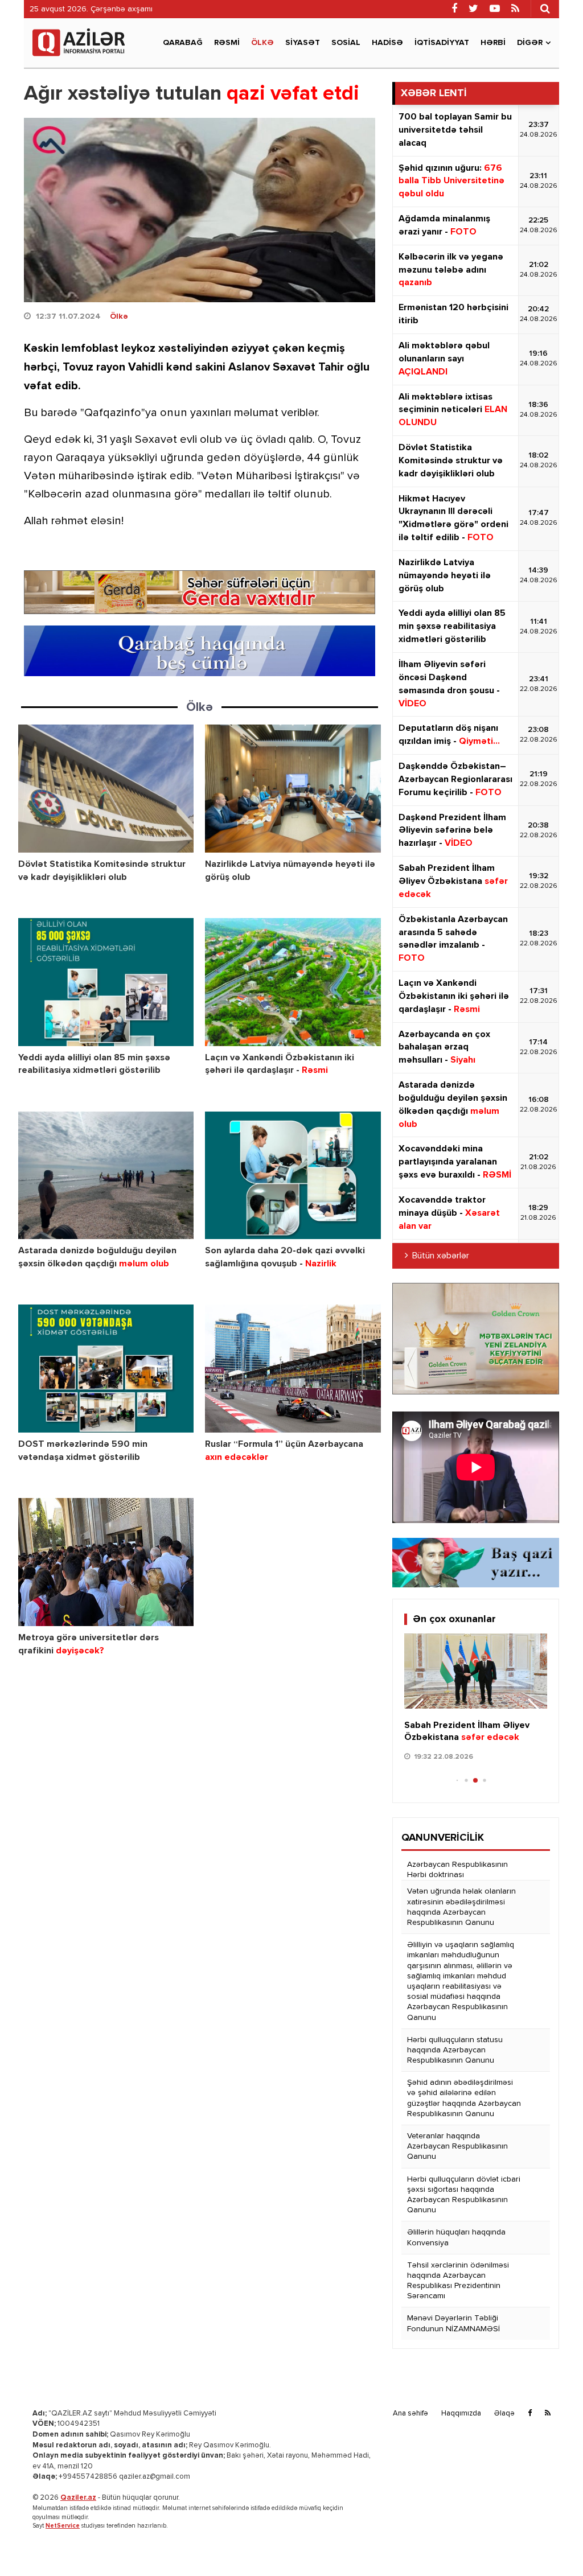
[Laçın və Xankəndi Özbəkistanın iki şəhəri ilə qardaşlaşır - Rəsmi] (293, 982)
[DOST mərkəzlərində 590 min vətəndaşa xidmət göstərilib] (106, 1369)
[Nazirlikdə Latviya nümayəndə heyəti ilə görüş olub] (293, 789)
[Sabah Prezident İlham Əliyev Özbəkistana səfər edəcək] (476, 1671)
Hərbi (493, 43)
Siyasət (303, 43)
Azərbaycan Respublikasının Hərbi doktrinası (457, 1870)
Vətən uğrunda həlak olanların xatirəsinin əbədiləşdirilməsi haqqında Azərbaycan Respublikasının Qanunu (461, 1907)
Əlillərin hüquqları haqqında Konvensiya (456, 2237)
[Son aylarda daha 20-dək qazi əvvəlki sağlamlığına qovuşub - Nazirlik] (293, 1176)
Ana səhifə (410, 2414)
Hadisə (387, 43)
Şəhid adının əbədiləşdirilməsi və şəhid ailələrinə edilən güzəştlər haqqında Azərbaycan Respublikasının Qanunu (464, 2098)
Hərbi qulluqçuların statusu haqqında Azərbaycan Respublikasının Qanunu (455, 2050)
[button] (534, 1711)
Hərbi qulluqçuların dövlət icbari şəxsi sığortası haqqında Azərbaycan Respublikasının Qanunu (464, 2195)
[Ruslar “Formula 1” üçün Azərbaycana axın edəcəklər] (293, 1369)
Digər (530, 43)
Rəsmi (227, 43)
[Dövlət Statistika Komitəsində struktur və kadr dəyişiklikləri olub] (106, 789)
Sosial (346, 43)
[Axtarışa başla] (545, 9)
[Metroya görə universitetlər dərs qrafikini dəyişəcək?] (106, 1562)
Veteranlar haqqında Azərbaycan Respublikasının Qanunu (457, 2146)
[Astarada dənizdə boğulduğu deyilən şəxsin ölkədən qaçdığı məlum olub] (106, 1176)
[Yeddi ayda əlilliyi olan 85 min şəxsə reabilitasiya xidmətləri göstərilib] (106, 982)
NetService (63, 2526)
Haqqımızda (461, 2414)
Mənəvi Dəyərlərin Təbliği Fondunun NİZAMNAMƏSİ (453, 2323)
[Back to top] (551, 2544)
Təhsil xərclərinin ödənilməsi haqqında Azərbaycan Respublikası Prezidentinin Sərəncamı (458, 2281)
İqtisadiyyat (442, 43)
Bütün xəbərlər (441, 1256)
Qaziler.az (78, 2498)
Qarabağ (183, 43)
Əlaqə (504, 2414)
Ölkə (262, 43)
